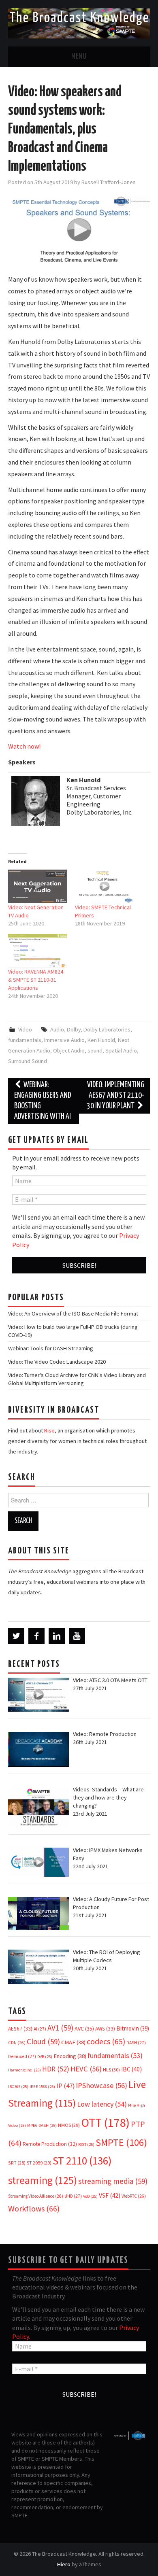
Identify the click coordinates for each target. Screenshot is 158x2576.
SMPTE (121, 2142)
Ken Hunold (101, 1040)
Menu (79, 57)
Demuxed (22, 2056)
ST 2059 (39, 2163)
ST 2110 (82, 2161)
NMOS (69, 2125)
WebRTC (134, 2196)
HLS (111, 2070)
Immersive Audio (64, 1040)
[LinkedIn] (57, 1636)
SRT (17, 2163)
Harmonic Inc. (25, 2070)
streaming (43, 2180)
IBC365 (18, 2087)
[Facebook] (36, 1636)
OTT (105, 2123)
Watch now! (24, 746)
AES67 (20, 2029)
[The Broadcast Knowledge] (79, 22)
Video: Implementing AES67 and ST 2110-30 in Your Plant (115, 1096)
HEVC (86, 2069)
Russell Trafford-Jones (109, 182)
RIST (86, 2144)
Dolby (74, 1029)
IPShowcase (101, 2085)
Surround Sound (28, 1061)
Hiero (64, 2564)
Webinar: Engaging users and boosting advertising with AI (43, 1101)
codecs (106, 2041)
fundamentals (25, 1040)
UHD (73, 2196)
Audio (57, 1029)
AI (40, 2029)
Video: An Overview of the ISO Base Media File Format (73, 1313)
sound (95, 1050)
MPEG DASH (42, 2125)
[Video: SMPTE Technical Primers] (105, 886)
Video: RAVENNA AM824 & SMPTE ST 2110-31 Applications (36, 980)
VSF (110, 2195)
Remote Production (50, 2144)
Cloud (43, 2041)
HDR (56, 2069)
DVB (45, 2057)
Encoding (70, 2056)
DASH (136, 2043)
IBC (131, 2069)
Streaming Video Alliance (36, 2196)
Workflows (34, 2208)
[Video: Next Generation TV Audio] (38, 886)
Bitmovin (133, 2028)
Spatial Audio (121, 1050)
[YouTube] (77, 1636)
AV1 (60, 2028)
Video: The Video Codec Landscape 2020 (57, 1362)
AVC (84, 2029)
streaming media (113, 2181)
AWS (105, 2029)
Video (25, 1029)
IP (65, 2086)
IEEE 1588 (42, 2087)
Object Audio (69, 1050)
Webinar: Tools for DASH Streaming (51, 1348)
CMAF (73, 2042)
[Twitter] (16, 1636)
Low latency (102, 2104)
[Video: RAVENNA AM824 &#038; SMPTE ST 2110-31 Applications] (38, 951)
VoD (90, 2196)
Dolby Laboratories (107, 1029)
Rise (49, 1430)
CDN (17, 2043)
